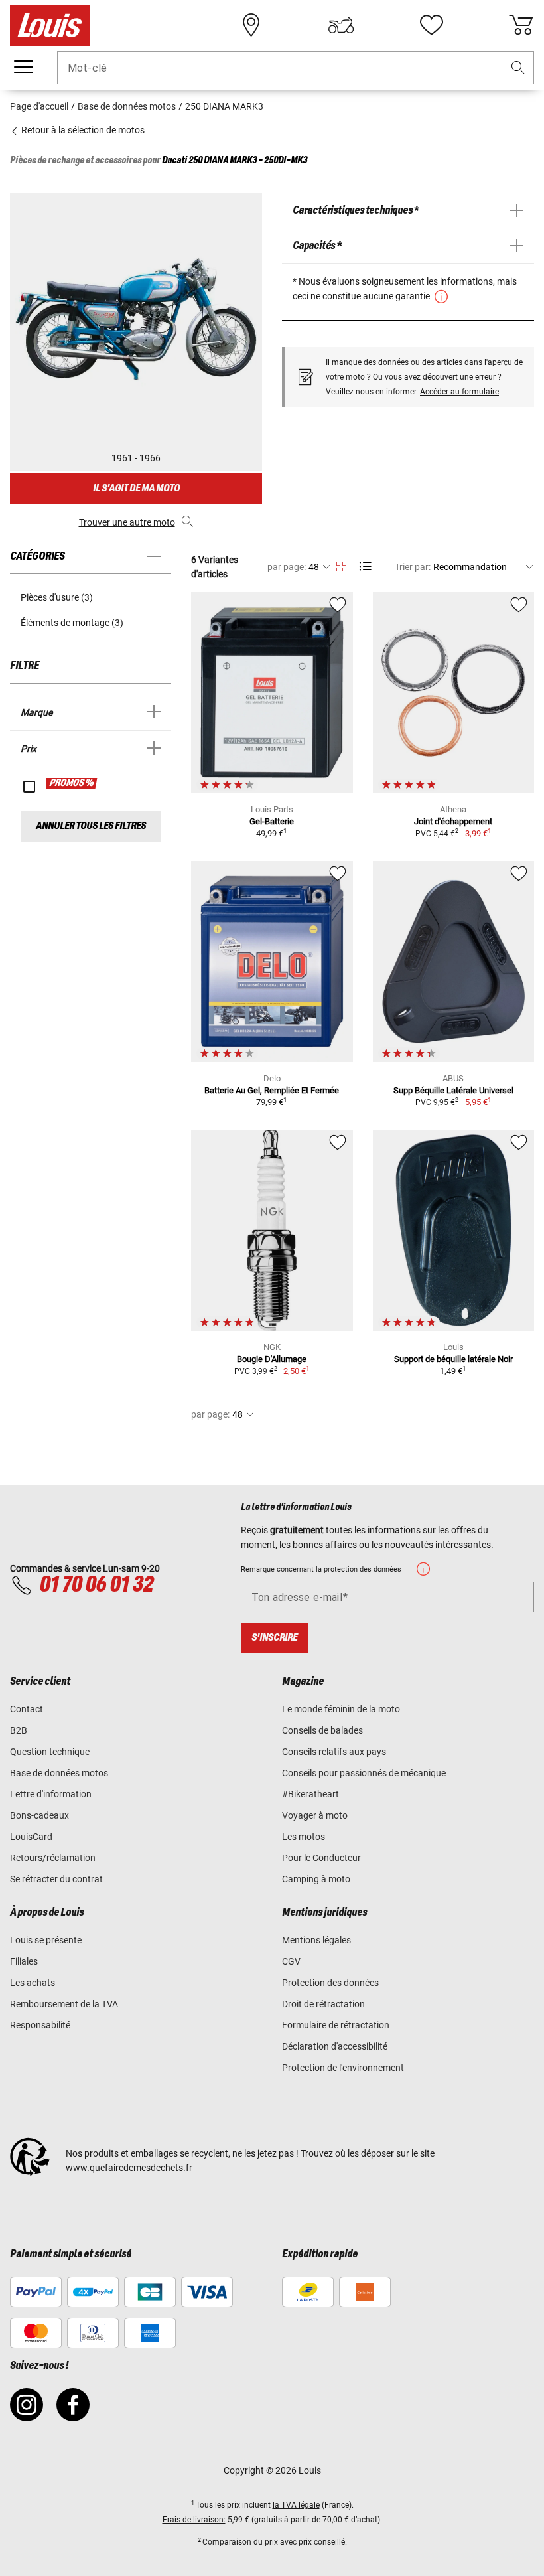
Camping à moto (316, 1879)
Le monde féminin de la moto (341, 1709)
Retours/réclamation (53, 1858)
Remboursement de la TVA (64, 2004)
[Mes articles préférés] (431, 25)
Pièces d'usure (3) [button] (57, 597)
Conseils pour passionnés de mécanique (364, 1773)
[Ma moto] (341, 25)
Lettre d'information (51, 1794)
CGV (291, 1961)
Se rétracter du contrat (56, 1879)
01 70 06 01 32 (96, 1585)
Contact (27, 1709)
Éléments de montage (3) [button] (72, 623)
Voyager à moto (315, 1815)
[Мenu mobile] (23, 67)
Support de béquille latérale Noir (453, 1359)
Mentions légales (316, 1940)
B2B (19, 1730)
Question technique (50, 1752)
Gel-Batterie (272, 821)
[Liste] (365, 567)
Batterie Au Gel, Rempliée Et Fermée (272, 1090)
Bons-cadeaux (39, 1815)
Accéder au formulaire (459, 392)
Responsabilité (40, 2025)
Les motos (304, 1837)
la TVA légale (296, 2505)
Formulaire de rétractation (336, 2025)
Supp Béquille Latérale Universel (453, 1090)
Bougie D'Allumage (272, 1359)
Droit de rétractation (323, 2004)
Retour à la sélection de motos (82, 130)
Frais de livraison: (194, 2520)
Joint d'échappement (453, 821)
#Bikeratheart (310, 1794)
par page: (287, 567)
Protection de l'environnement (343, 2068)
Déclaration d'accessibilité (335, 2046)
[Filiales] (251, 25)
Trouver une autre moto (127, 522)
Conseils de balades (322, 1730)
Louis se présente (46, 1940)
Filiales (24, 1961)
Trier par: (413, 567)
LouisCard (31, 1837)
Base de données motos (59, 1773)
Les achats (33, 1983)
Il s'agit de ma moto (136, 488)
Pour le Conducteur (321, 1858)
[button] (518, 68)
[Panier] (521, 25)
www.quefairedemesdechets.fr (129, 2168)
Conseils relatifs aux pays (334, 1752)
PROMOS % (72, 783)
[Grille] (341, 564)
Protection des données (330, 1983)
